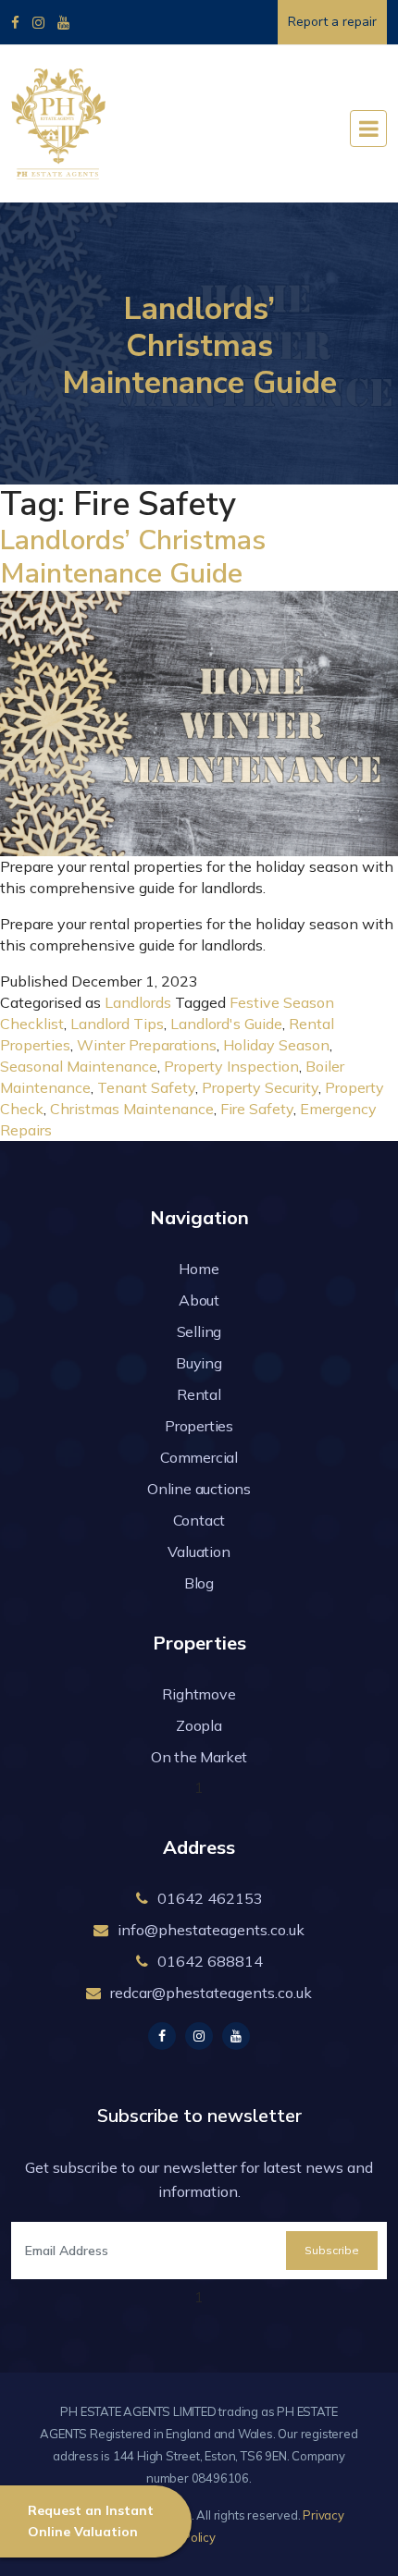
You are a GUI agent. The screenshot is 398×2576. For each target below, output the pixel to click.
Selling (199, 1331)
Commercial (199, 1457)
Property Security (260, 1087)
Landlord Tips (117, 1024)
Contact (199, 1520)
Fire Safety (257, 1109)
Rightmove (199, 1694)
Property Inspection (231, 1066)
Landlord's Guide (226, 1024)
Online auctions (199, 1489)
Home (199, 1269)
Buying (199, 1363)
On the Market (199, 1757)
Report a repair (332, 22)
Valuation (199, 1552)
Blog (199, 1583)
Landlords (138, 1002)
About (199, 1300)
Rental (199, 1394)
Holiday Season (276, 1045)
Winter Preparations (147, 1045)
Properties (199, 1426)
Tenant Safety (146, 1087)
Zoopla (199, 1725)
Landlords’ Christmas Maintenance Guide (133, 557)
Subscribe (332, 2250)
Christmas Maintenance (132, 1109)
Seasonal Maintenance (79, 1066)
